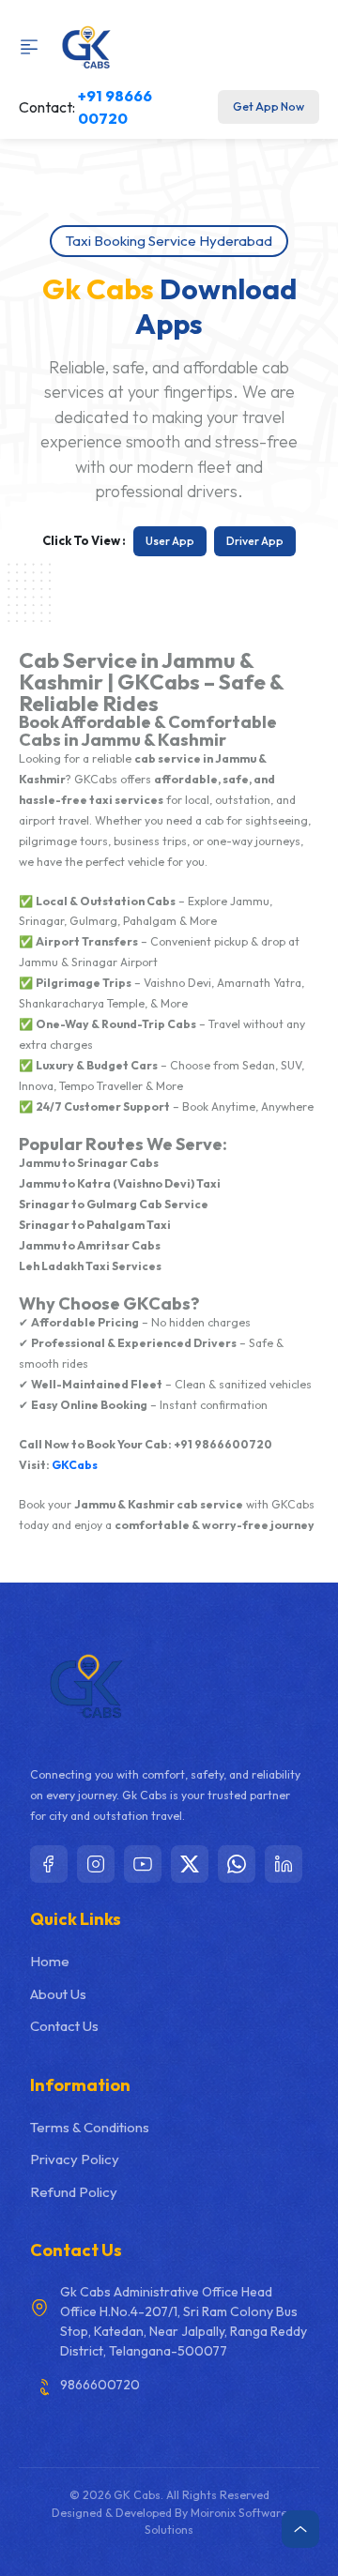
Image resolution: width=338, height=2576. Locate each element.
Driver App (255, 541)
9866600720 (100, 2385)
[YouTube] (143, 1864)
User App (170, 541)
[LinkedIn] (284, 1864)
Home (50, 1961)
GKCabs (75, 1465)
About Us (58, 1994)
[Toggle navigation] (34, 47)
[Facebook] (49, 1864)
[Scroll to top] (300, 2529)
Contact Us (64, 2026)
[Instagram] (96, 1864)
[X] (190, 1864)
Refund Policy (74, 2192)
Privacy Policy (75, 2159)
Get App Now (269, 106)
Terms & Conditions (90, 2127)
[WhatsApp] (237, 1864)
